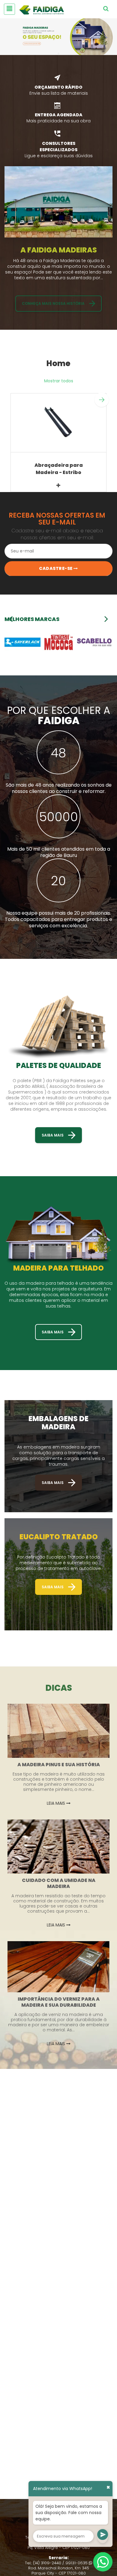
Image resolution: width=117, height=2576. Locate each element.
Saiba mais (53, 1135)
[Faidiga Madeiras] (58, 37)
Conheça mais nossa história (53, 303)
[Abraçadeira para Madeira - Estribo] (58, 423)
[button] (102, 400)
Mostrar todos (59, 381)
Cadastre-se (56, 568)
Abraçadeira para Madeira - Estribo (59, 469)
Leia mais (57, 1803)
